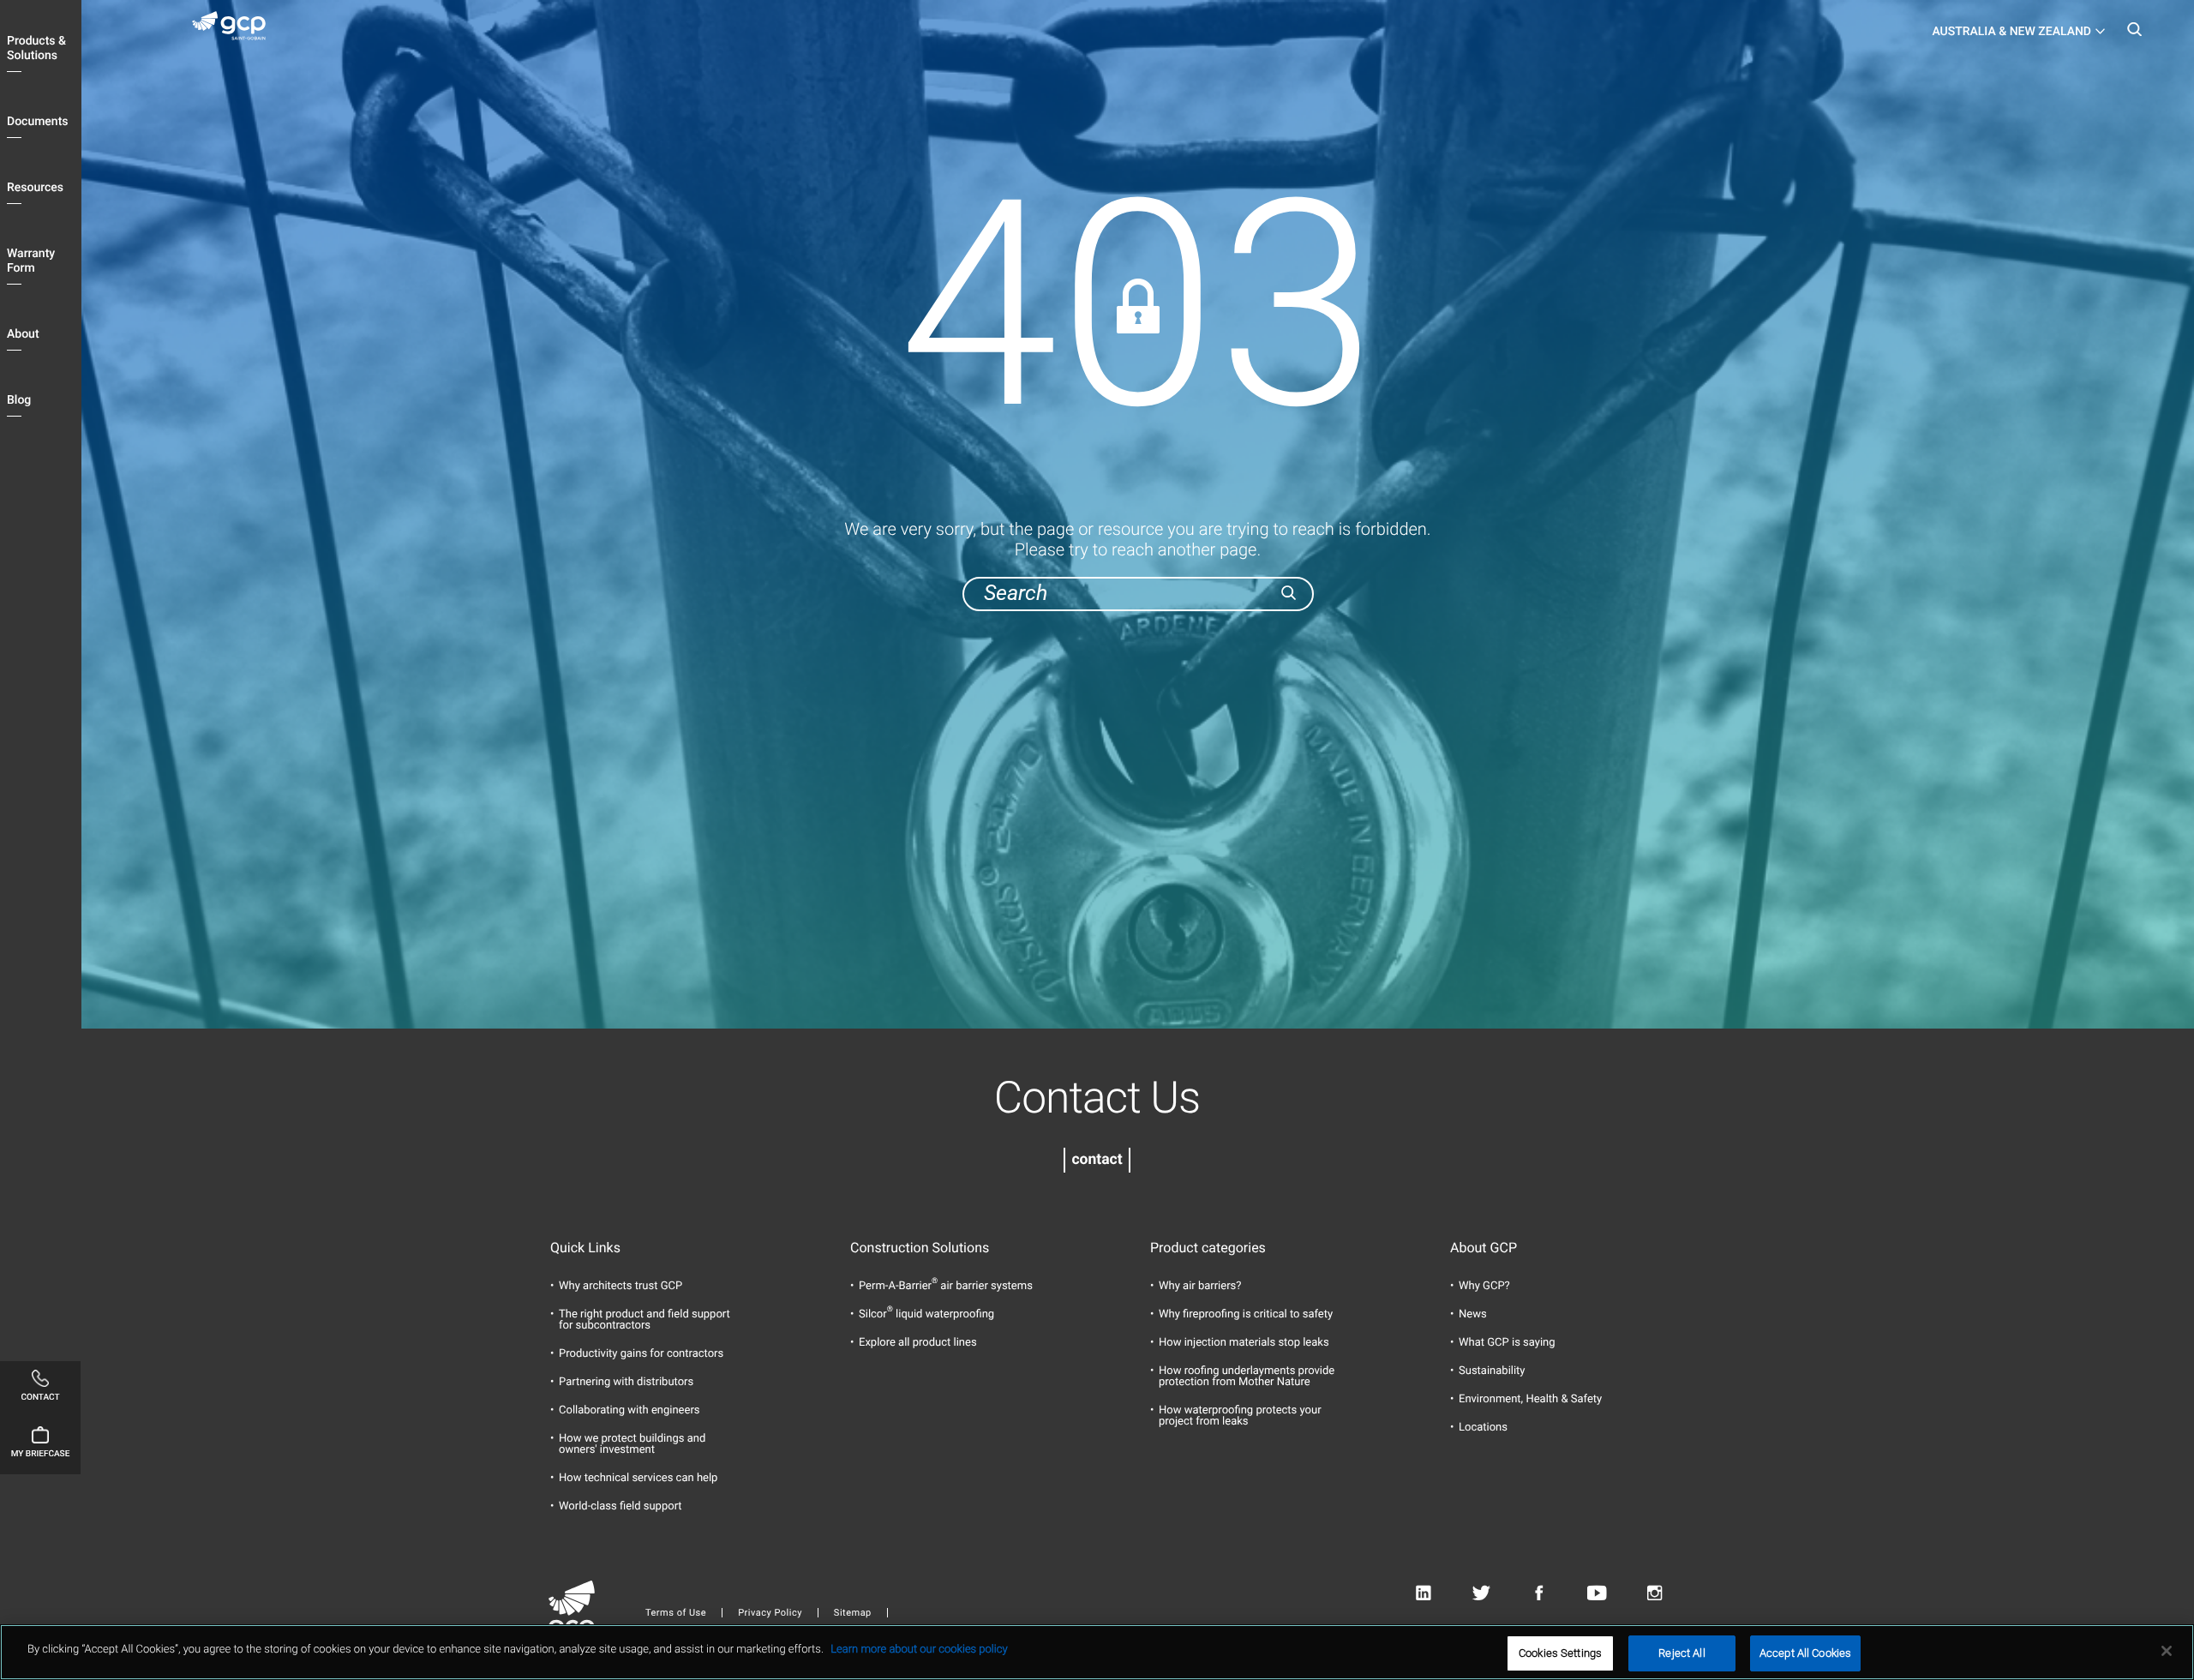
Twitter (1481, 1594)
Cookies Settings (1560, 1653)
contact (1097, 1160)
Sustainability (1492, 1371)
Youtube (1597, 1594)
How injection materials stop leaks (1244, 1343)
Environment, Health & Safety (1530, 1399)
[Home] (236, 29)
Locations (1483, 1428)
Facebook (1539, 1594)
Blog (19, 400)
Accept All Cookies (1805, 1653)
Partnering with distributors (626, 1382)
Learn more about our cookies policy (919, 1650)
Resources (35, 188)
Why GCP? (1484, 1286)
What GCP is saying (1507, 1343)
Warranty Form (31, 261)
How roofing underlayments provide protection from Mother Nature (1247, 1377)
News (1473, 1314)
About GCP (1484, 1248)
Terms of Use (676, 1613)
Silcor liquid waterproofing (926, 1314)
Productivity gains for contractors (641, 1354)
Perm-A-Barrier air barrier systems (946, 1286)
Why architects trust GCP (620, 1286)
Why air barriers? (1200, 1286)
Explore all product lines (918, 1343)
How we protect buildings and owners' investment (632, 1444)
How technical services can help (638, 1478)
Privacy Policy (770, 1613)
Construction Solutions (920, 1248)
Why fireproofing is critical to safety (1246, 1314)
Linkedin (1423, 1594)
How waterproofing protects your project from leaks (1240, 1416)
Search (2134, 34)
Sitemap (853, 1613)
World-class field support (620, 1506)
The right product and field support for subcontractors (644, 1320)
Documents (38, 122)
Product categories (1208, 1248)
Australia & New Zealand (2011, 32)
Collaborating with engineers (629, 1410)
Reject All (1681, 1653)
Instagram (1654, 1594)
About (23, 334)
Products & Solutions (36, 48)
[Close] (2167, 1651)
